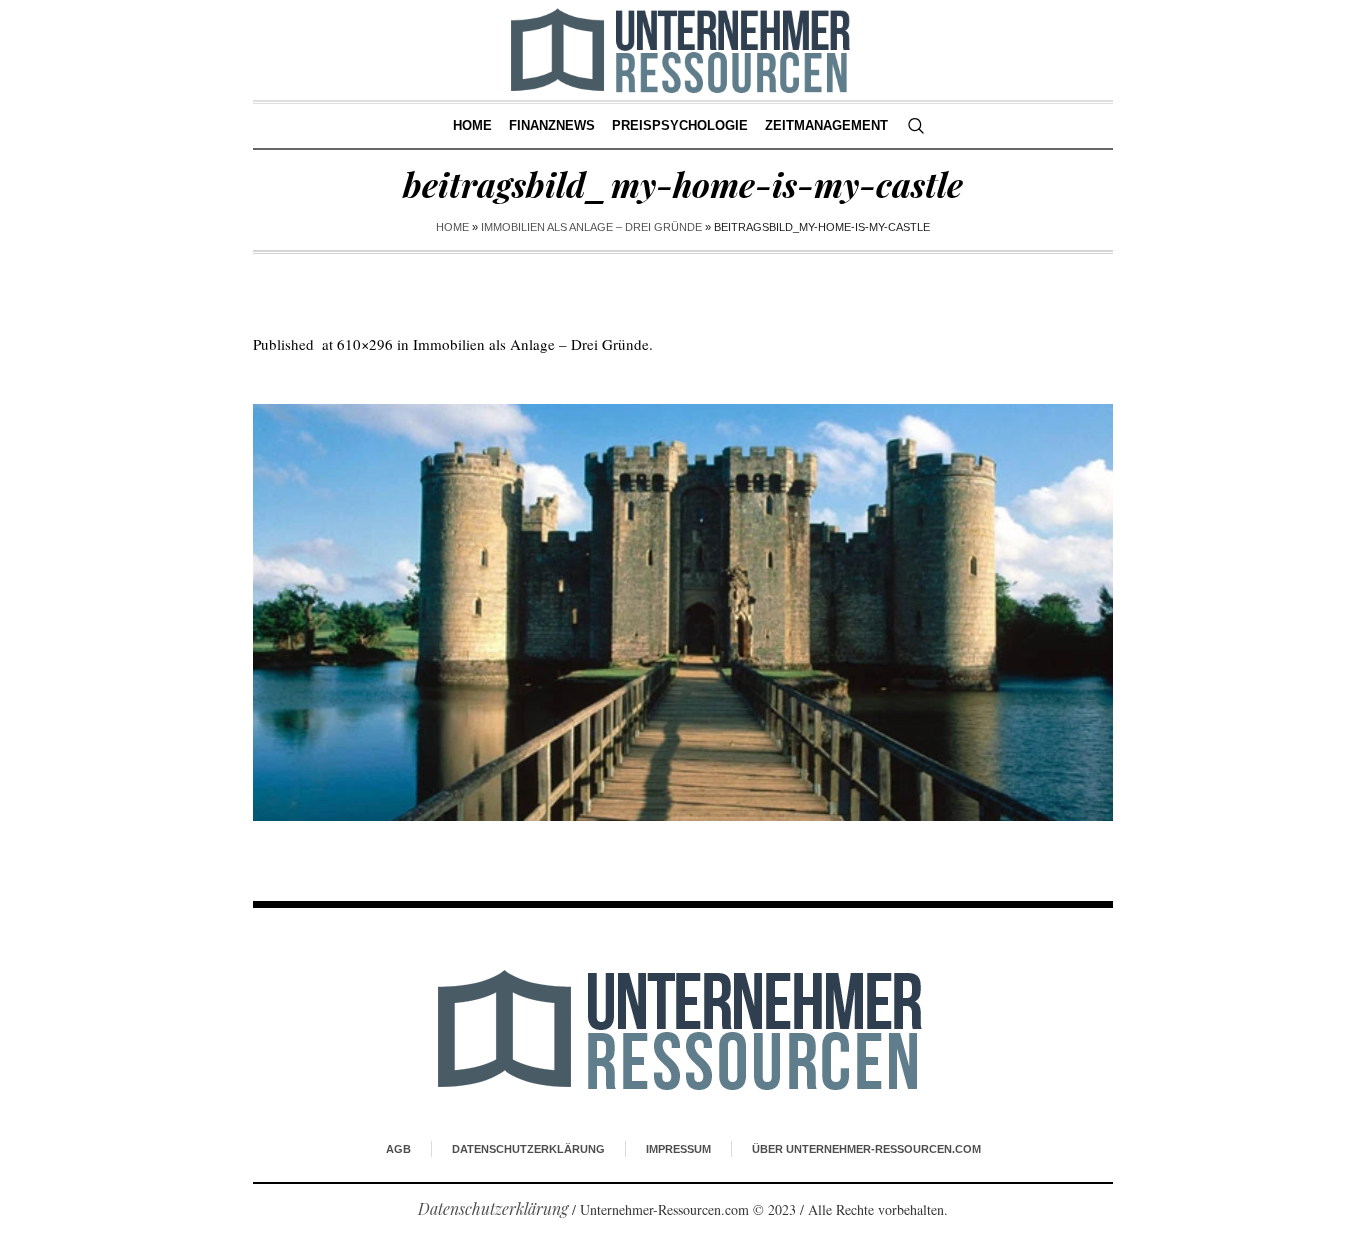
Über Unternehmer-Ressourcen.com (866, 1149)
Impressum (678, 1149)
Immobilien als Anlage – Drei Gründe (591, 227)
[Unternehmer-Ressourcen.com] (683, 1029)
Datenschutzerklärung (528, 1149)
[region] (260, 1070)
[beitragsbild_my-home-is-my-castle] (683, 612)
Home (452, 227)
